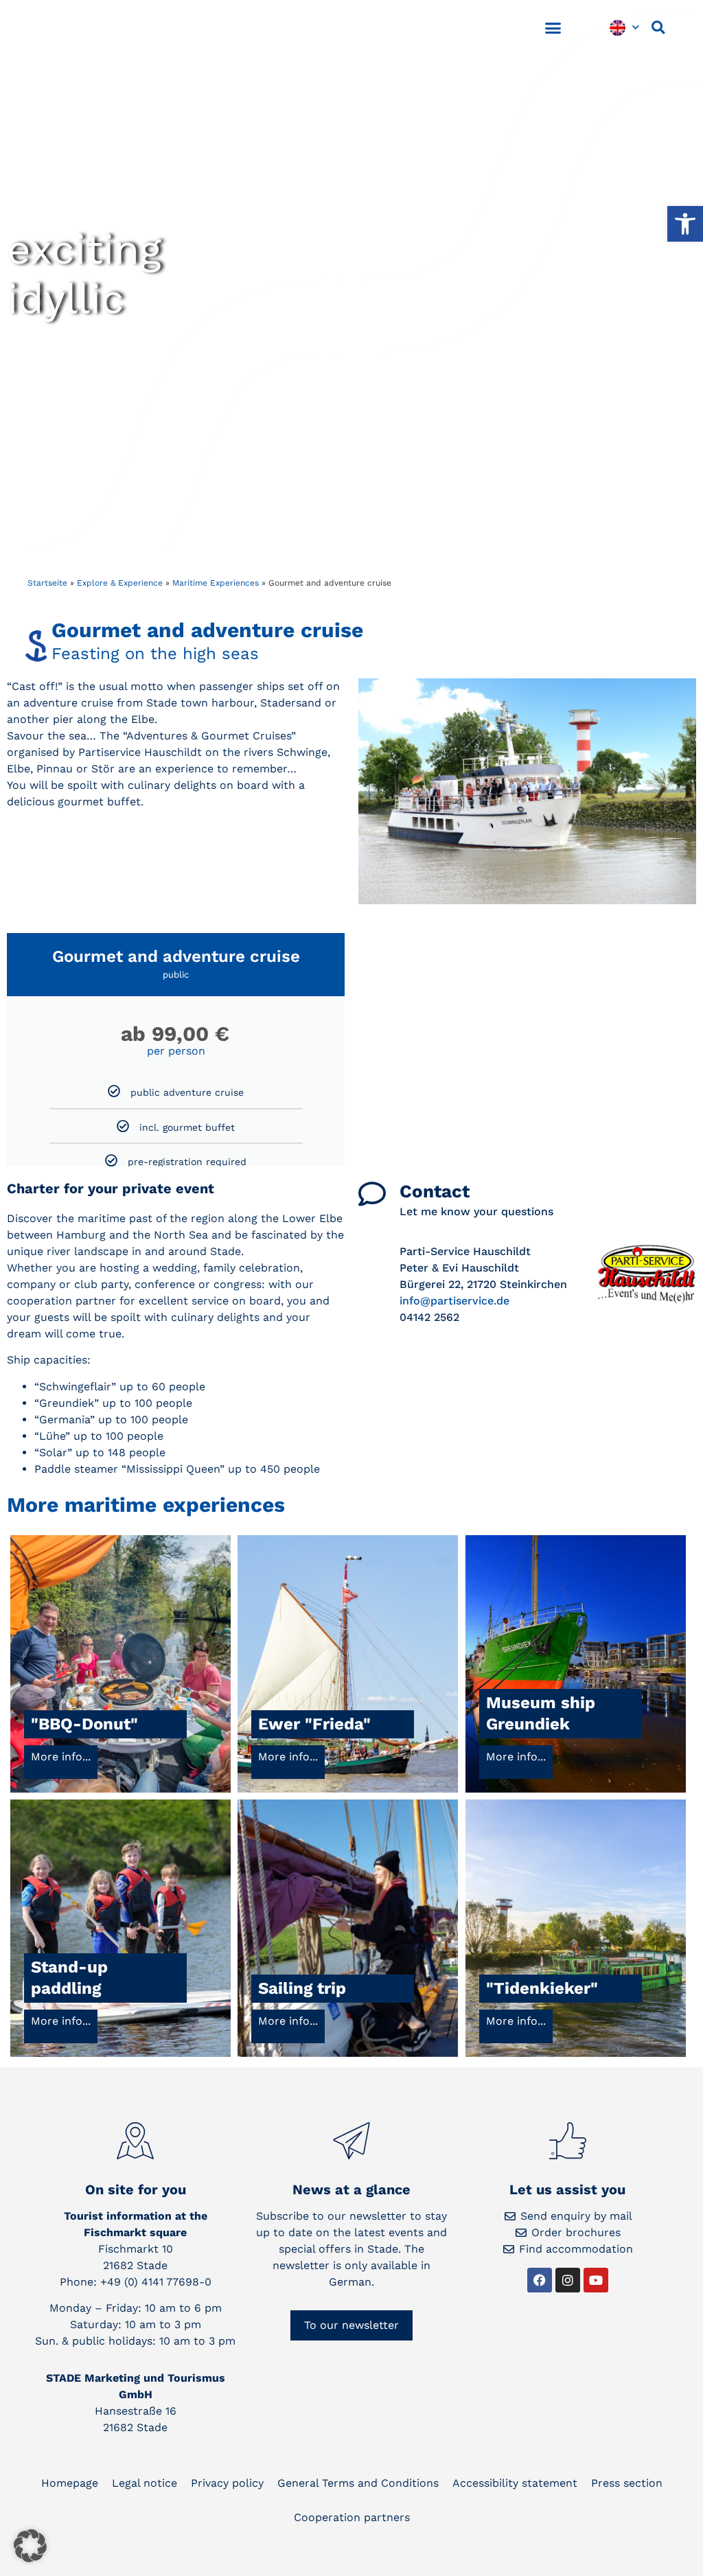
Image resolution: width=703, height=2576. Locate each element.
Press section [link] (627, 2483)
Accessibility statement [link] (515, 2483)
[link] (685, 224)
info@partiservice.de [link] (454, 1301)
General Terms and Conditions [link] (358, 2483)
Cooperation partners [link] (352, 2517)
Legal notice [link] (145, 2483)
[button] (553, 27)
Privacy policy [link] (227, 2483)
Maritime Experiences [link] (216, 583)
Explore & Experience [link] (120, 583)
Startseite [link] (47, 583)
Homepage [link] (70, 2483)
